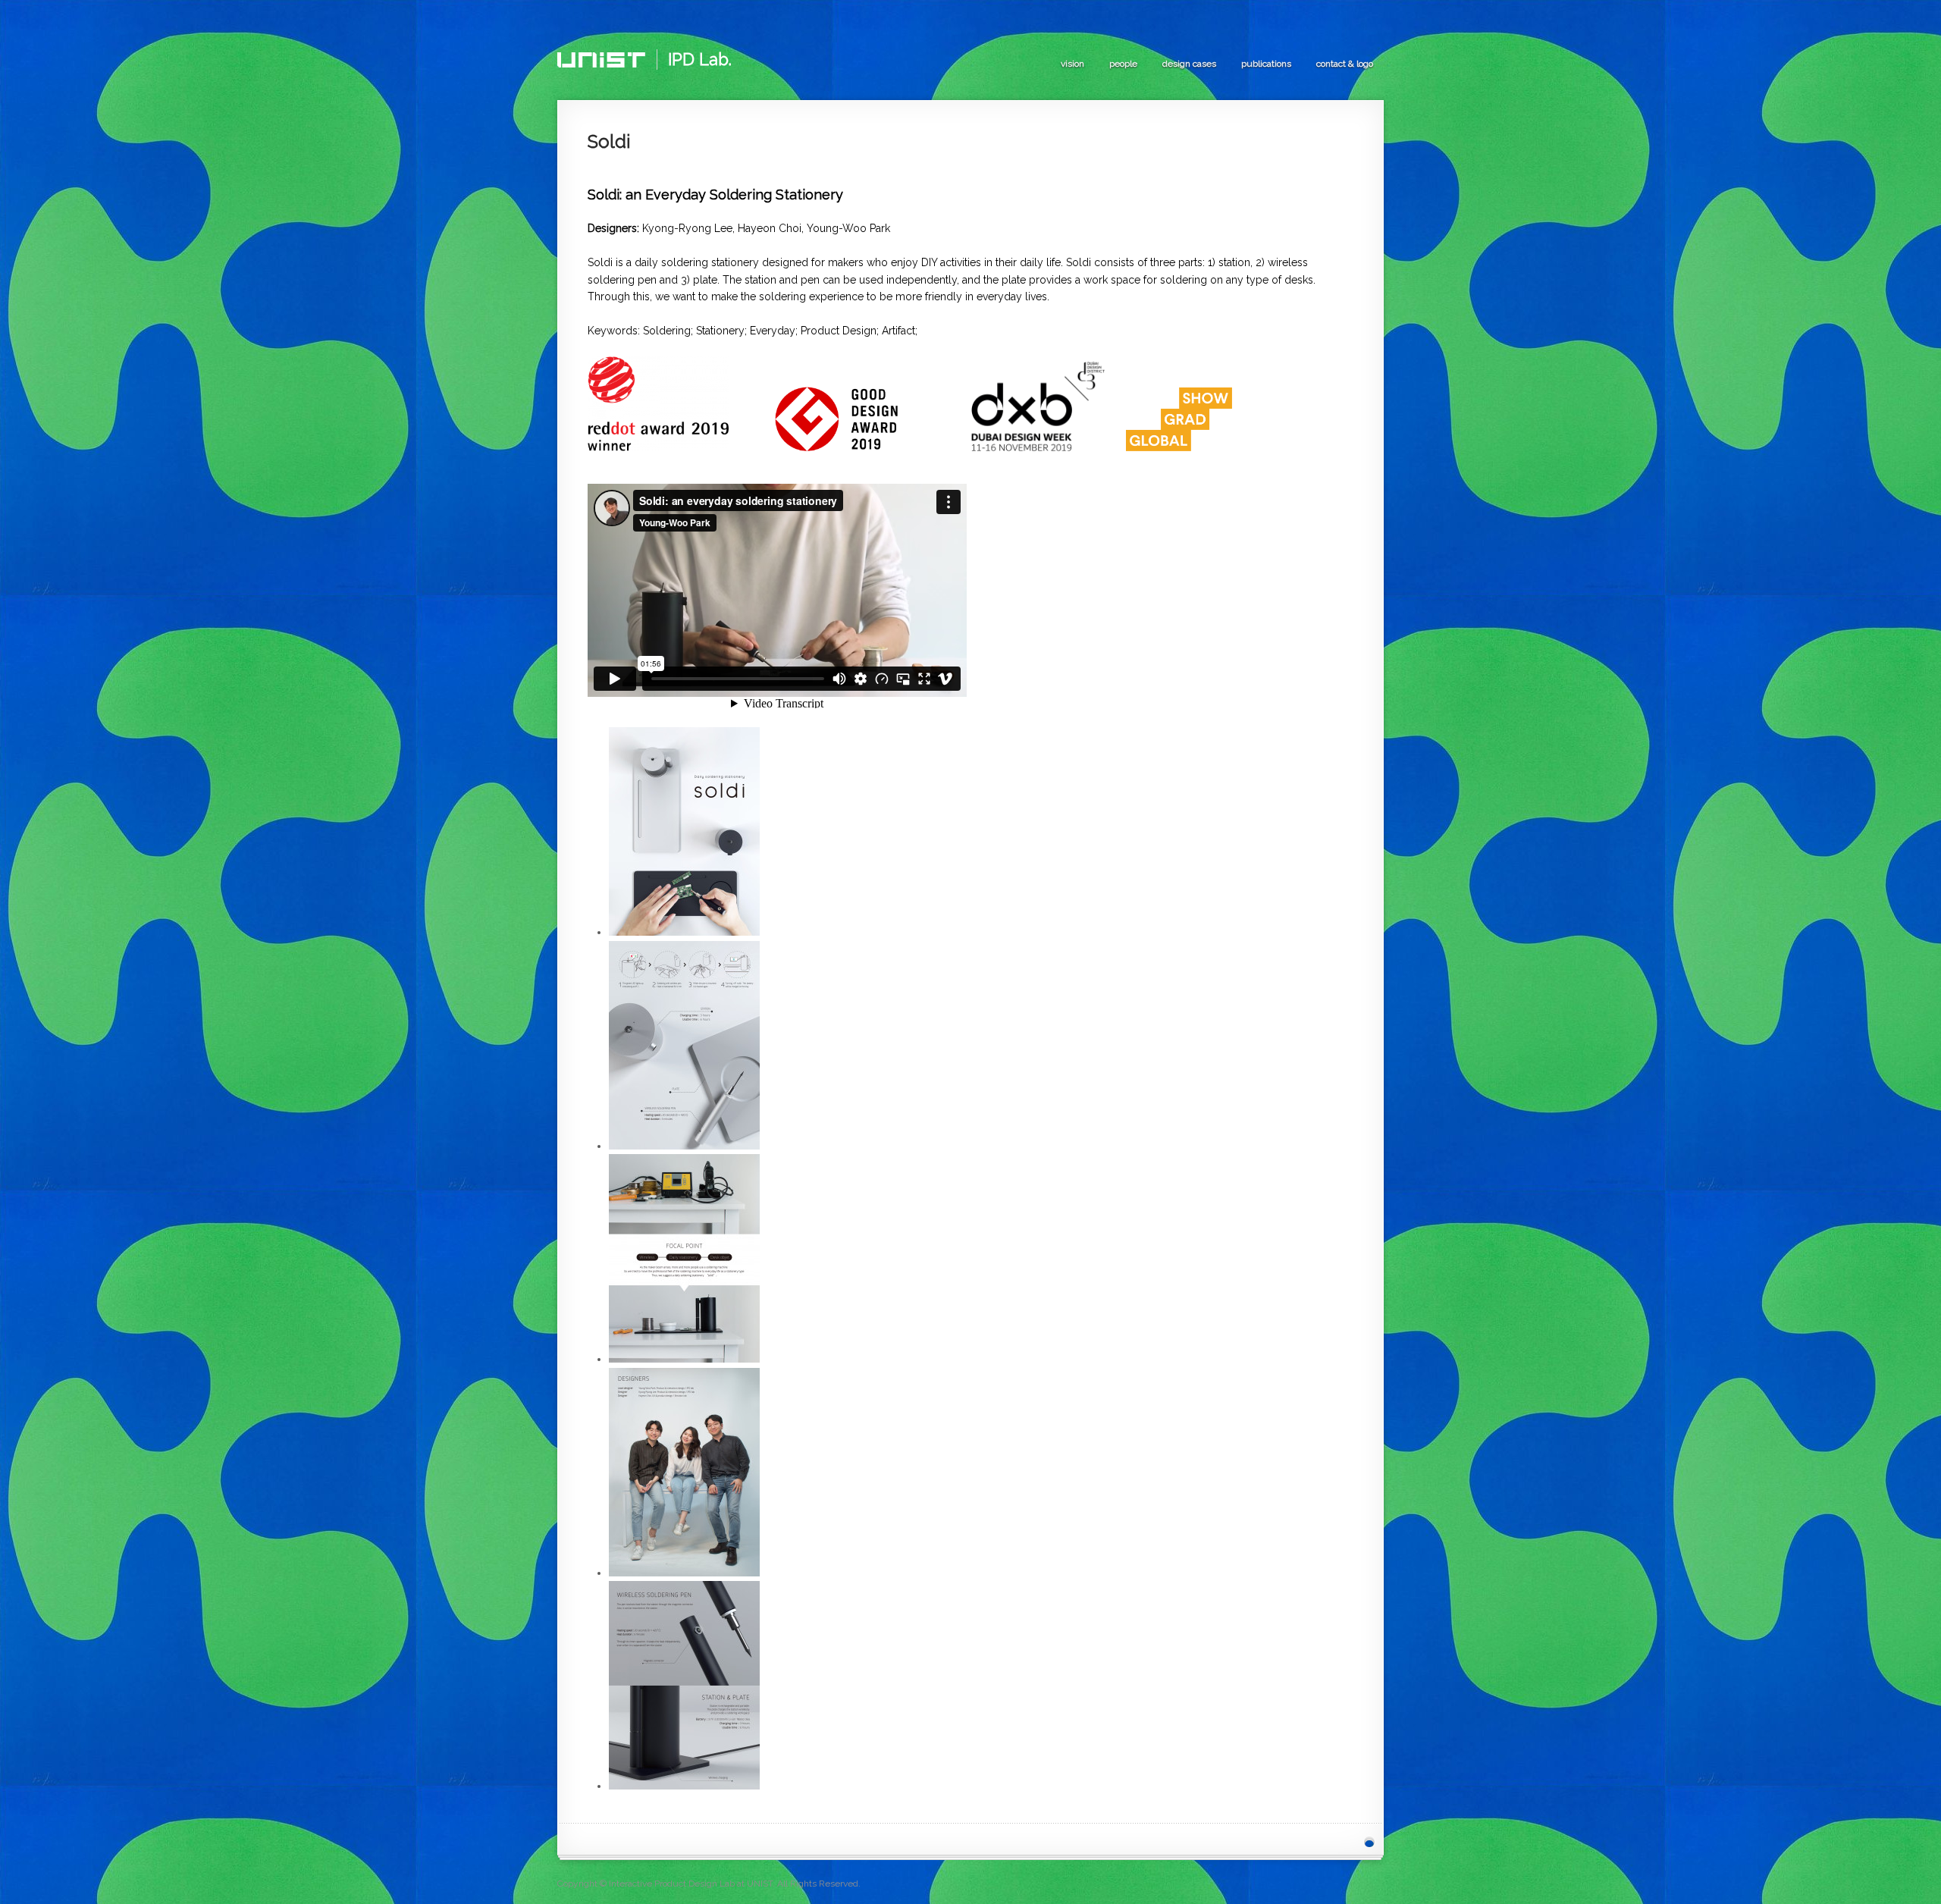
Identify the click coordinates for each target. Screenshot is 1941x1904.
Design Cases (1189, 64)
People (1123, 64)
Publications (1266, 64)
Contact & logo (1345, 64)
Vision (1072, 64)
